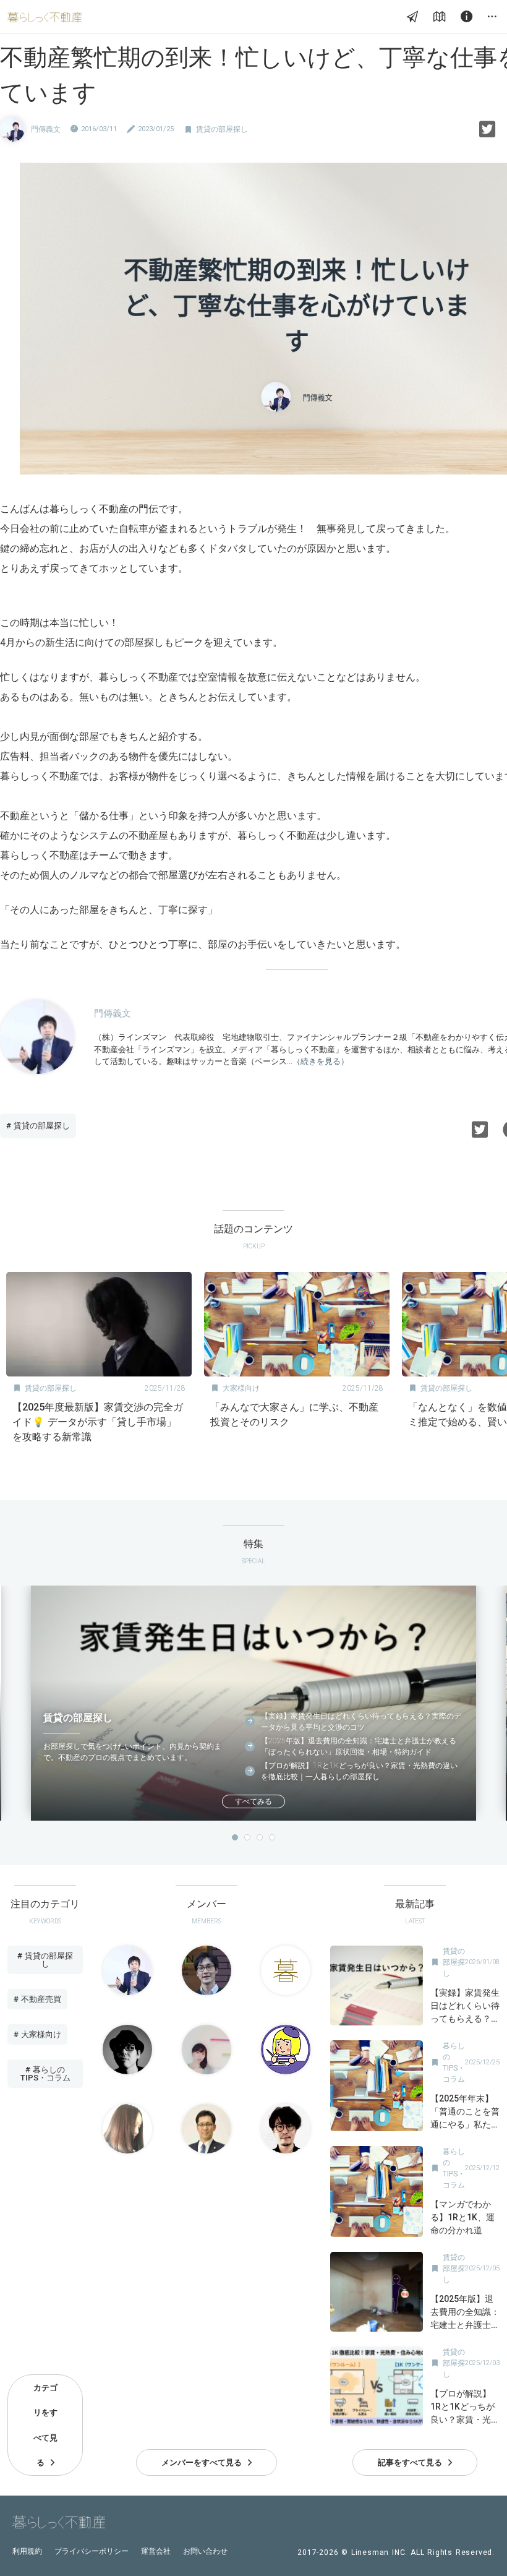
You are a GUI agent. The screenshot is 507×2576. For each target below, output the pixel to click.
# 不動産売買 (37, 1999)
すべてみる (253, 1801)
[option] (99, 1361)
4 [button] (272, 1837)
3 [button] (260, 1837)
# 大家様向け (37, 2034)
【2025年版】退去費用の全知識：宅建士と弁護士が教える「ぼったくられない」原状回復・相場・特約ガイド (359, 1746)
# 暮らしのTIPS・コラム (45, 2074)
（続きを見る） (321, 1061)
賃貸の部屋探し (222, 129)
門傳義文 (46, 129)
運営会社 (156, 2551)
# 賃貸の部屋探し (38, 1126)
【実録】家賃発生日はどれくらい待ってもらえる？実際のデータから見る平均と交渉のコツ (361, 1722)
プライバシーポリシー (92, 2551)
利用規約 (27, 2551)
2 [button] (247, 1837)
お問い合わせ (205, 2551)
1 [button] (235, 1837)
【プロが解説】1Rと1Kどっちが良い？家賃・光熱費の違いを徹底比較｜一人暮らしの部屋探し (359, 1771)
